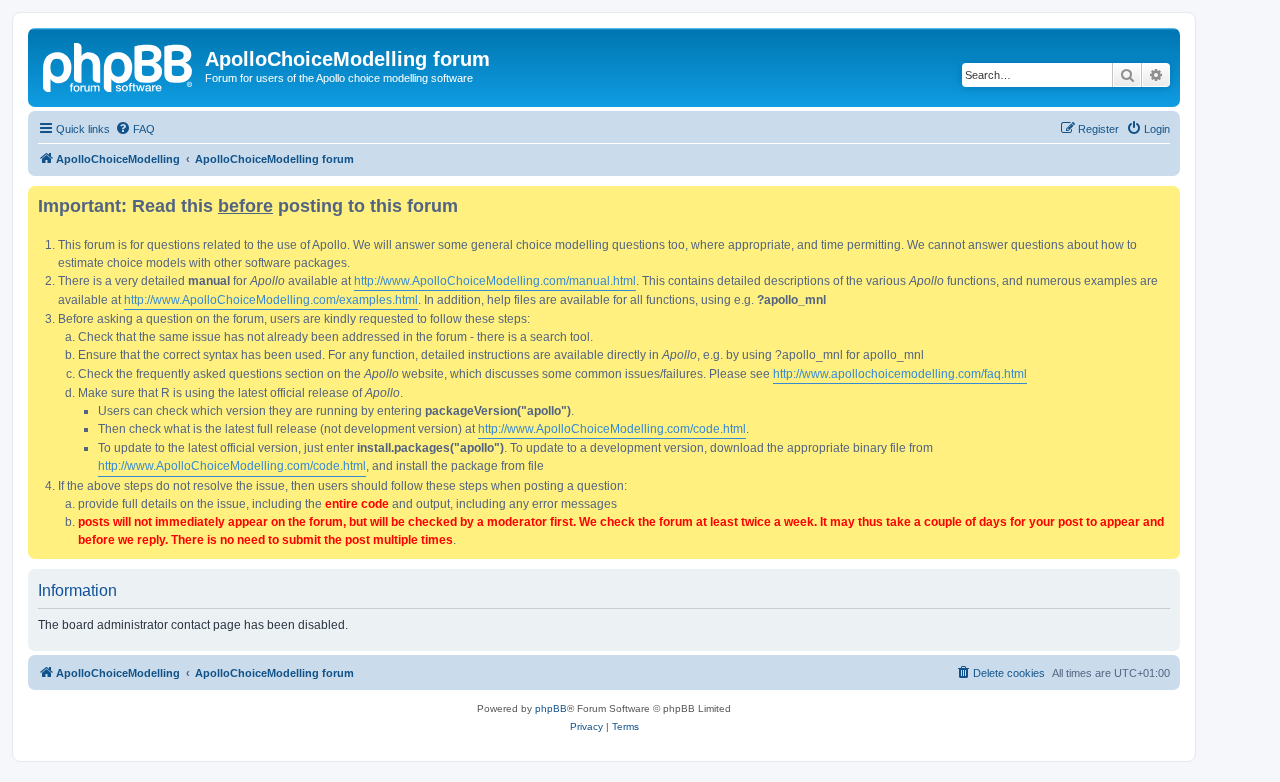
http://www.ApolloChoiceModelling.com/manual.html (495, 281)
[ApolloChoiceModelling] (119, 65)
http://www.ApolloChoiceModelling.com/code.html (612, 429)
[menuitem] (135, 129)
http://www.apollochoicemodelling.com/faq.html (900, 374)
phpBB (551, 708)
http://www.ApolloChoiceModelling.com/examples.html (271, 300)
